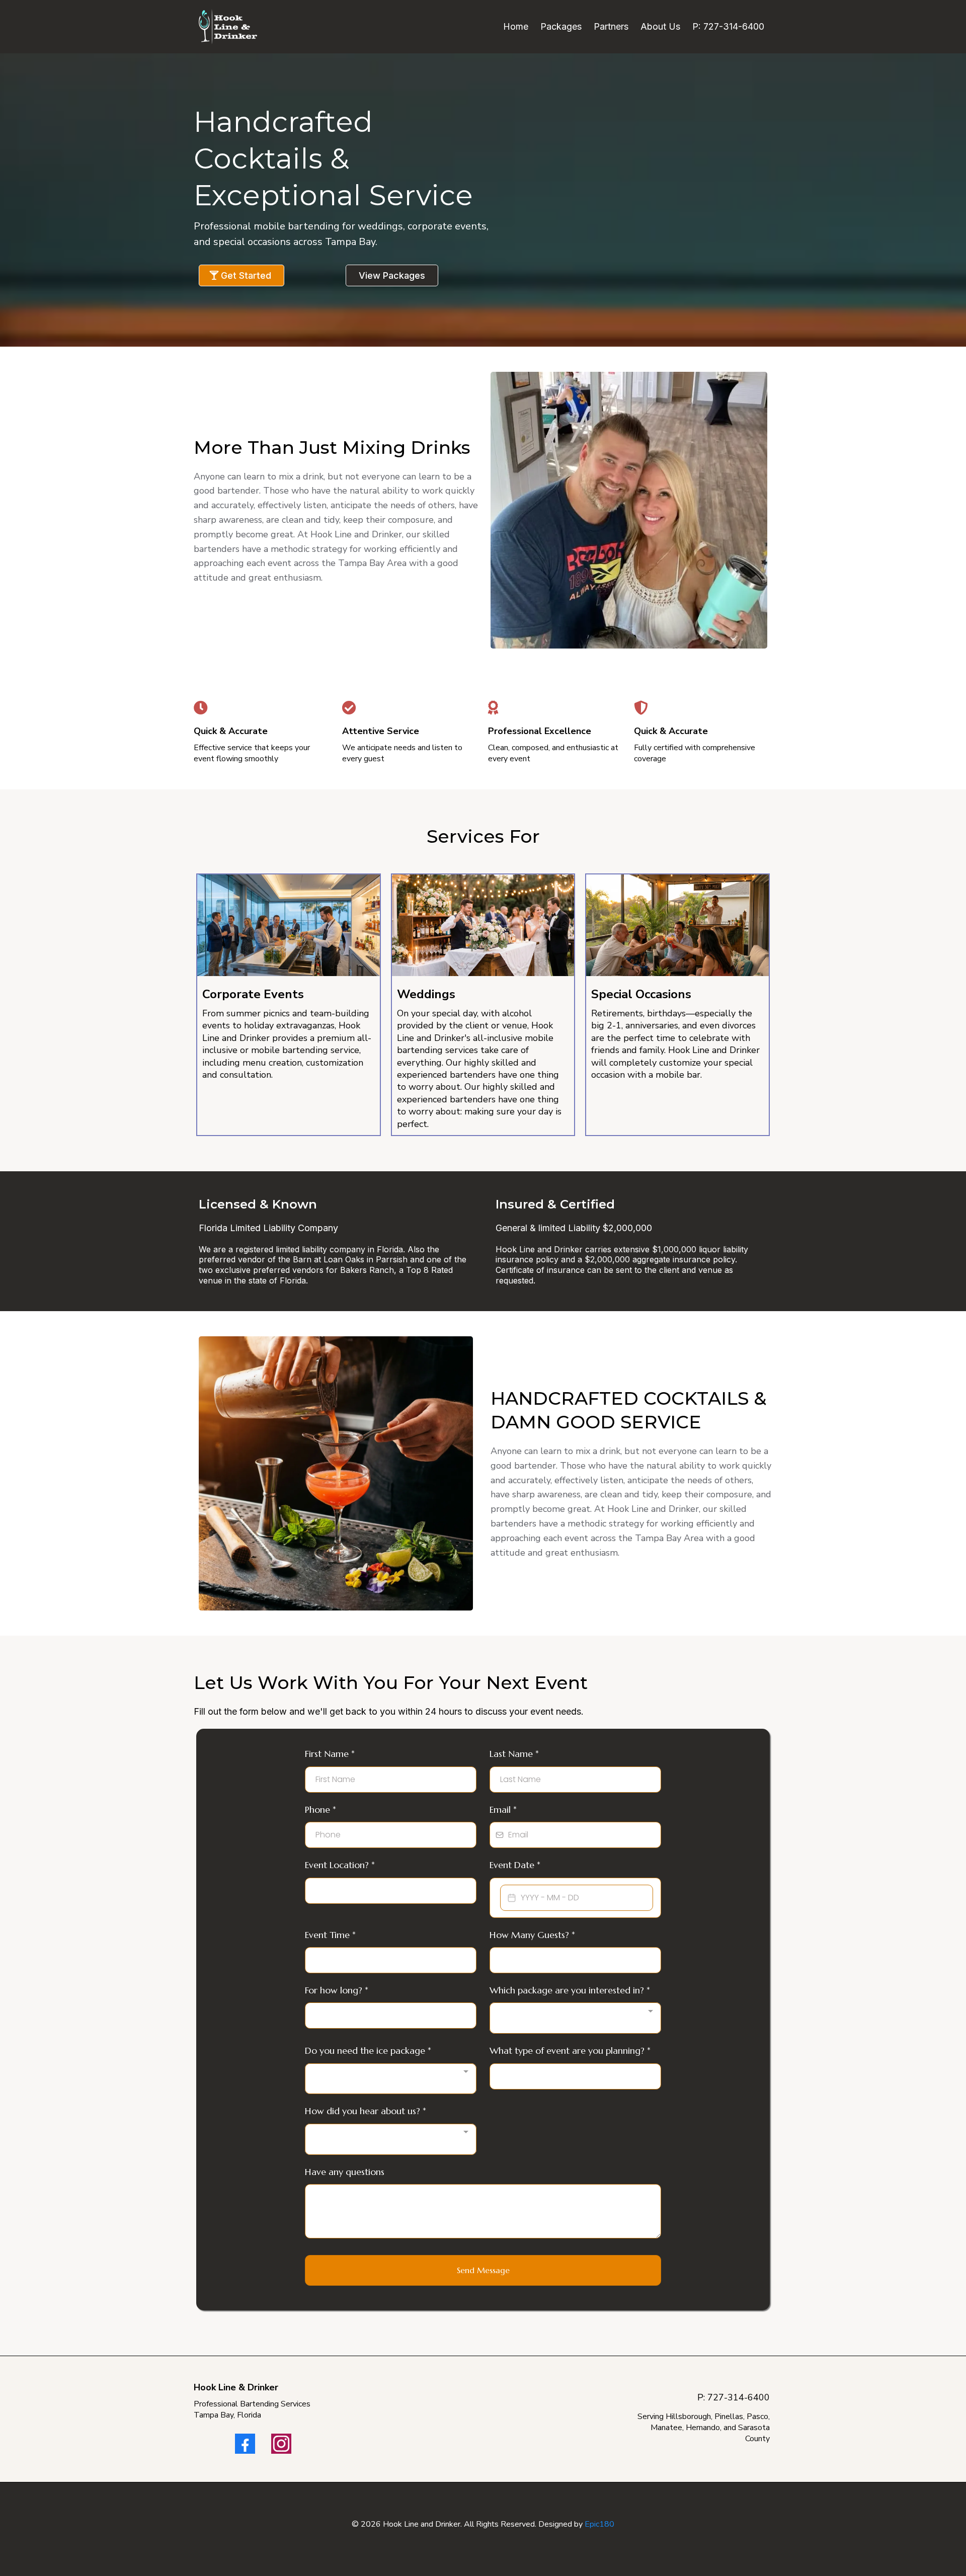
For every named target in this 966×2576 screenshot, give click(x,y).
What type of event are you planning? (570, 2050)
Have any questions (345, 2172)
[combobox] (575, 2018)
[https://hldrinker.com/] (228, 27)
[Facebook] (245, 2444)
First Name (330, 1754)
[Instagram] (281, 2444)
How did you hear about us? (366, 2111)
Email (503, 1809)
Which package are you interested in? (570, 1990)
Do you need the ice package (368, 2050)
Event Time (330, 1935)
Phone (320, 1809)
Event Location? (340, 1865)
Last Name (514, 1754)
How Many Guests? (532, 1935)
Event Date (515, 1865)
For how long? (337, 1990)
